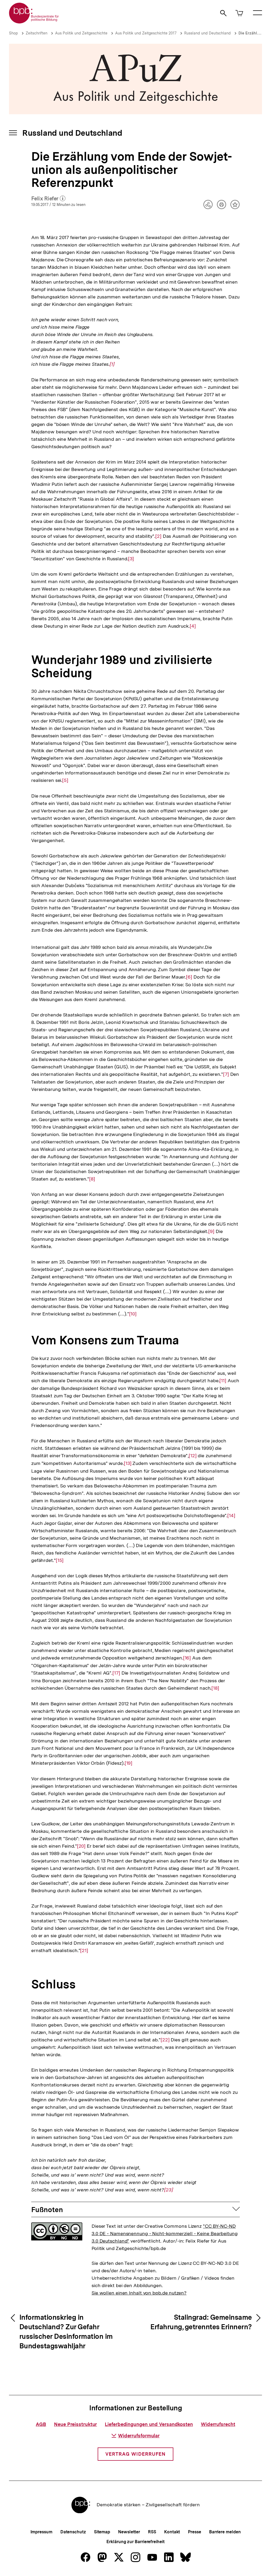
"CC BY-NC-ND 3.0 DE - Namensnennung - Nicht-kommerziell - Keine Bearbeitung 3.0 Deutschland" (165, 2233)
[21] (84, 1950)
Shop (13, 33)
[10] (133, 1314)
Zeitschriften (37, 33)
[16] (187, 1658)
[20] (81, 1846)
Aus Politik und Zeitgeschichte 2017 (146, 33)
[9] (211, 1231)
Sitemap (102, 2532)
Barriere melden (225, 2532)
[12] (193, 1456)
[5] (65, 780)
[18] (215, 1688)
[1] (112, 364)
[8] (92, 1179)
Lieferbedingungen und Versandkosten (149, 2424)
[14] (231, 1516)
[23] (169, 2190)
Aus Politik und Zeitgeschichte (81, 33)
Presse (194, 2532)
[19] (129, 1763)
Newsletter (129, 2532)
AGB (41, 2424)
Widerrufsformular (139, 2436)
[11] (223, 1381)
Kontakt (172, 2532)
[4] (193, 626)
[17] (116, 1673)
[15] (60, 1560)
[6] (189, 977)
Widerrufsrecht (218, 2424)
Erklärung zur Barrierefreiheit (135, 2542)
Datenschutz (73, 2532)
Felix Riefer (48, 199)
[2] (158, 536)
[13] (128, 1463)
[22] (165, 2040)
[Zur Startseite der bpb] (34, 22)
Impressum (41, 2532)
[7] (226, 1074)
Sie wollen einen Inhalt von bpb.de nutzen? (139, 2293)
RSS (152, 2532)
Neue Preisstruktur (75, 2424)
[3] (131, 559)
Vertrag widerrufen (135, 2454)
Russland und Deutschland (207, 33)
